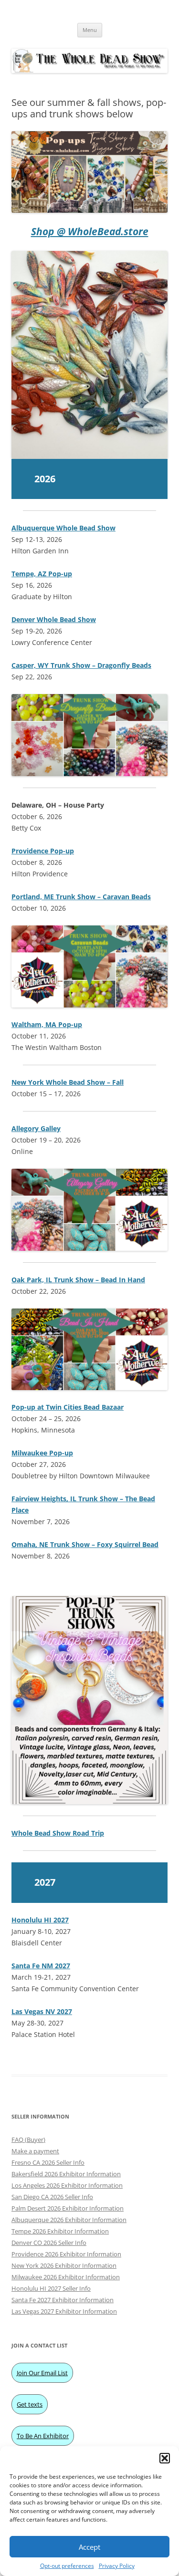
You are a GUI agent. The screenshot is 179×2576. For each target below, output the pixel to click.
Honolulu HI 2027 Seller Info (51, 2288)
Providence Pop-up (43, 851)
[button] (165, 2458)
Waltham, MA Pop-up (47, 1024)
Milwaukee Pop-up (42, 1453)
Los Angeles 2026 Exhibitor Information (67, 2185)
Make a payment (35, 2151)
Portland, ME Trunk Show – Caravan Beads (81, 897)
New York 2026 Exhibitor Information (64, 2265)
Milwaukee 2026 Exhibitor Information (66, 2277)
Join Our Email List (42, 2373)
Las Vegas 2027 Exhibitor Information (64, 2311)
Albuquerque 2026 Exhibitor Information (69, 2220)
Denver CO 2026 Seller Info (49, 2243)
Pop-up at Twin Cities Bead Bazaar (68, 1407)
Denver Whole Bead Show (54, 619)
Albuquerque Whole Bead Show (63, 528)
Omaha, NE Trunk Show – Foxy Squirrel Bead (85, 1544)
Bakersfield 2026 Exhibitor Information (66, 2174)
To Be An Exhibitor (43, 2436)
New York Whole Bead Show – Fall (68, 1082)
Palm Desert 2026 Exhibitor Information (68, 2208)
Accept (89, 2547)
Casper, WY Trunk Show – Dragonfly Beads (81, 665)
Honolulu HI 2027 (40, 1920)
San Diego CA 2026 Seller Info (52, 2197)
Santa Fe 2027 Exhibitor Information (63, 2300)
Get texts (30, 2404)
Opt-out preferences (67, 2566)
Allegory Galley (36, 1128)
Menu (90, 30)
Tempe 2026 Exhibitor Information (60, 2231)
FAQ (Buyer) (28, 2140)
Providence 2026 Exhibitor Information (66, 2254)
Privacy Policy (117, 2566)
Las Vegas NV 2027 (42, 2011)
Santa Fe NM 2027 (41, 1966)
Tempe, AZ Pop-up (42, 574)
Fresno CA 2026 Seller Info (48, 2162)
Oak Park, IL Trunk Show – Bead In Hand (78, 1280)
